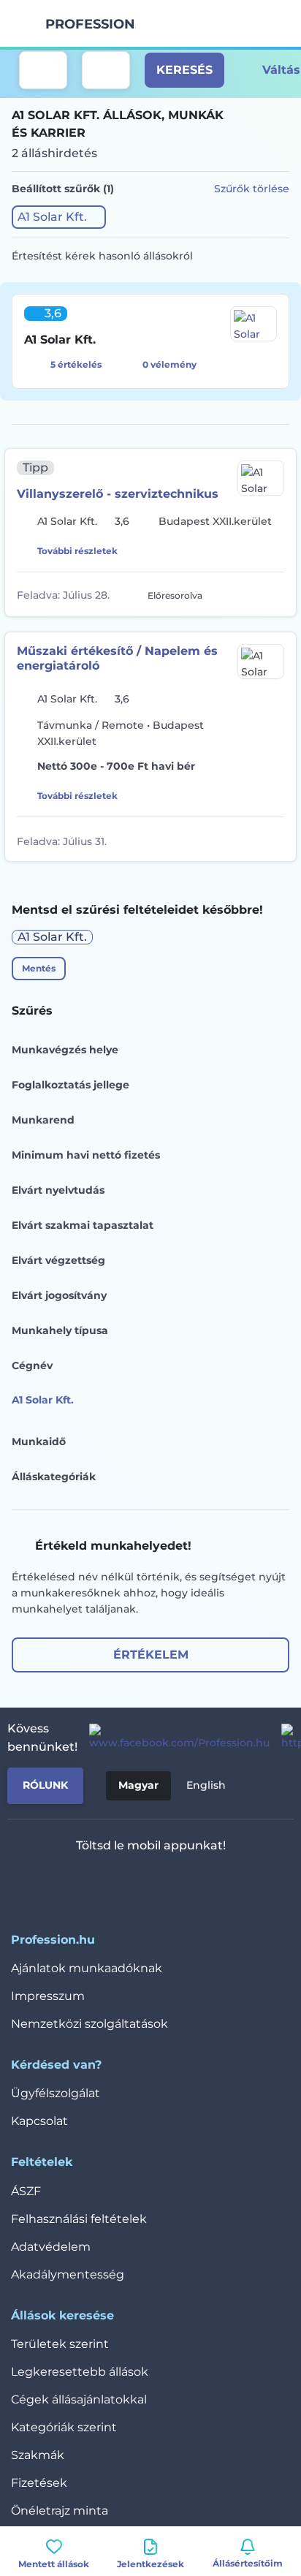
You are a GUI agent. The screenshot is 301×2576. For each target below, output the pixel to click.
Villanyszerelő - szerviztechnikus (118, 494)
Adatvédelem (51, 2247)
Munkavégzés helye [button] (65, 1050)
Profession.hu (91, 24)
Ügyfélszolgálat (56, 2093)
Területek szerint (60, 2344)
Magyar (138, 1785)
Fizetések (39, 2483)
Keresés (184, 70)
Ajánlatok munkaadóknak (87, 1968)
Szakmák (38, 2455)
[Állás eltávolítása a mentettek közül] (274, 594)
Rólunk (45, 1785)
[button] (59, 217)
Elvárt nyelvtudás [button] (58, 1190)
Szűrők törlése (252, 189)
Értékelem (151, 1655)
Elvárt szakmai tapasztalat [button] (83, 1225)
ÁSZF (26, 2191)
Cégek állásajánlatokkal (79, 2399)
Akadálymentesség (68, 2274)
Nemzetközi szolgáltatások (89, 2024)
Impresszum (48, 1996)
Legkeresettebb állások (80, 2372)
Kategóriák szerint (64, 2427)
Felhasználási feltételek (79, 2219)
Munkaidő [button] (39, 1442)
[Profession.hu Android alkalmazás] (194, 1884)
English (206, 1785)
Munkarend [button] (43, 1120)
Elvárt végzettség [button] (58, 1260)
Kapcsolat (39, 2121)
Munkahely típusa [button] (60, 1330)
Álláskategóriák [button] (54, 1477)
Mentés (39, 968)
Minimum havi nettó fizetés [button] (86, 1155)
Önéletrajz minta (60, 2511)
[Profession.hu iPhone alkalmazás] (90, 1884)
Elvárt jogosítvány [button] (59, 1295)
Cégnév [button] (32, 1365)
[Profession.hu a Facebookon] (174, 1738)
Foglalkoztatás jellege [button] (71, 1085)
